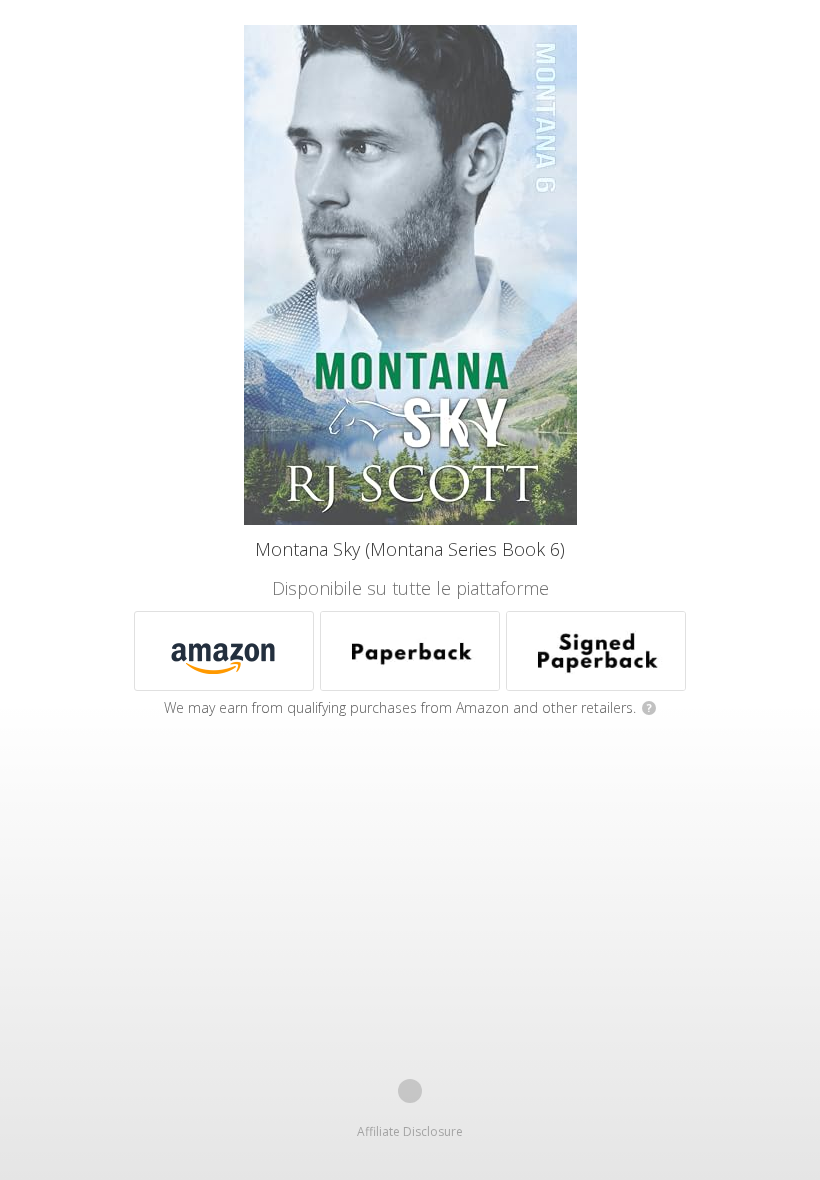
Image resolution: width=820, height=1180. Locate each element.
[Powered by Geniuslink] (410, 1091)
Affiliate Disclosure (410, 1131)
